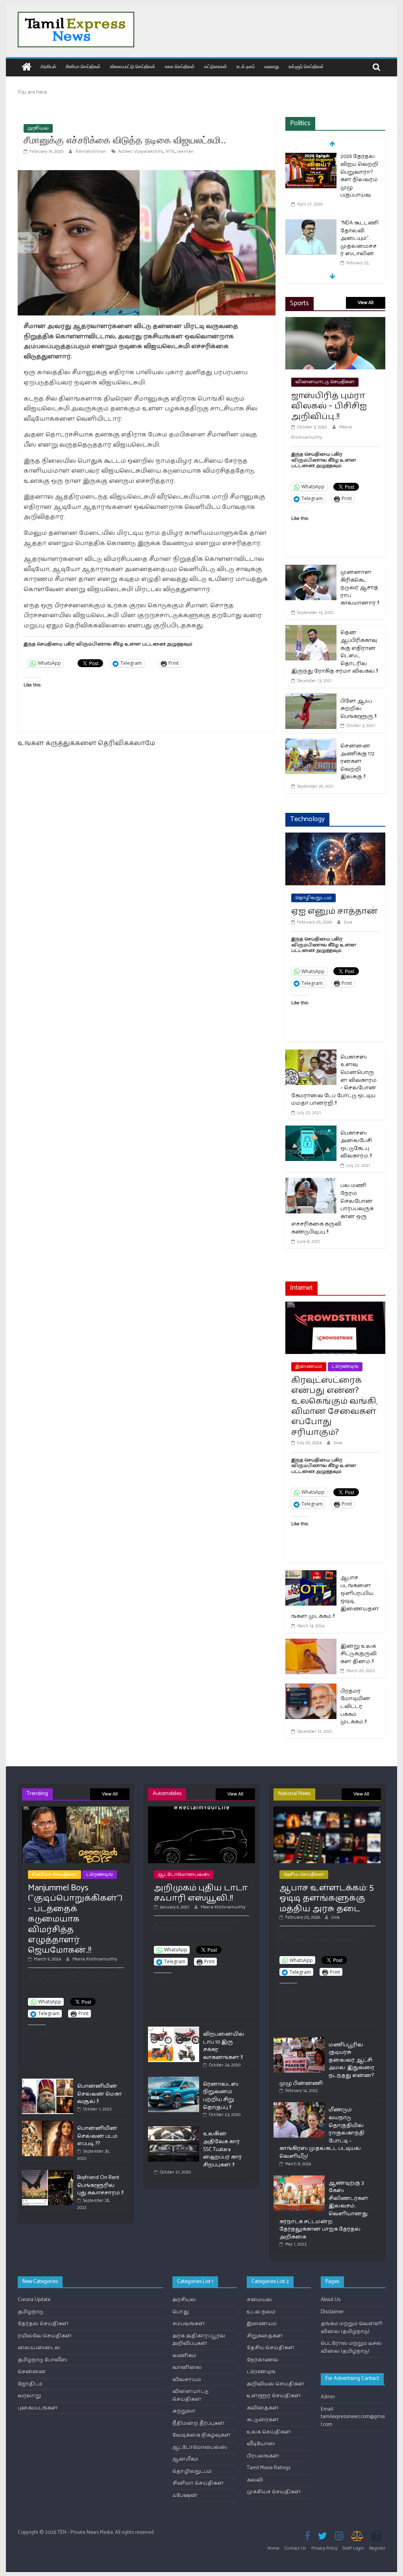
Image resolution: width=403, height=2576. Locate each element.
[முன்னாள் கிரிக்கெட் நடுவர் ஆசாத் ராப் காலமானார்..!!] (311, 570)
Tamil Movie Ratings (269, 2468)
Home (273, 2548)
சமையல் (259, 2300)
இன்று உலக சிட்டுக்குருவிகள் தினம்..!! (359, 1654)
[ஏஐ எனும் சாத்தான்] (335, 837)
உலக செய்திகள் (180, 66)
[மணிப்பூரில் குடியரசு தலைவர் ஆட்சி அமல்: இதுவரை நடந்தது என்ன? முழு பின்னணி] (299, 2041)
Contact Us (295, 2548)
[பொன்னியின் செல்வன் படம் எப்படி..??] (48, 2124)
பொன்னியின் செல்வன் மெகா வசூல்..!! (100, 2094)
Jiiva (348, 922)
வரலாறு (272, 66)
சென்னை (32, 2372)
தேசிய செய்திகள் (304, 1874)
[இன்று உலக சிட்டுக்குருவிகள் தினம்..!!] (311, 1644)
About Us (331, 2300)
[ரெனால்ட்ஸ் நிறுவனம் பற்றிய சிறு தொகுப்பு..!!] (174, 2080)
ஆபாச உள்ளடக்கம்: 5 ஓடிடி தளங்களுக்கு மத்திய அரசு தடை (326, 1898)
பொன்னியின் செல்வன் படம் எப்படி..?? (97, 2136)
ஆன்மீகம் (185, 2459)
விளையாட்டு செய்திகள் (133, 66)
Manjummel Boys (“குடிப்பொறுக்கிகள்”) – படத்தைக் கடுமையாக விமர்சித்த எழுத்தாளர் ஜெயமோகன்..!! (75, 1919)
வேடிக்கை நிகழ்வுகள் (202, 2435)
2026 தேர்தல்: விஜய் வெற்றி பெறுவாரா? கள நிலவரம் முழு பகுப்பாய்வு (359, 176)
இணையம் (309, 1366)
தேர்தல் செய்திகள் (43, 2324)
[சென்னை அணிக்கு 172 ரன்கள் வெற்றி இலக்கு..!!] (311, 743)
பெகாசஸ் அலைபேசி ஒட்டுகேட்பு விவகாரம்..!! (356, 1145)
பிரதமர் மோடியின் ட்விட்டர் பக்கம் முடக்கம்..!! (355, 1707)
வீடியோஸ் (261, 2444)
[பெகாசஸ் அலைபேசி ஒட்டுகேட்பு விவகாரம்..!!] (311, 1130)
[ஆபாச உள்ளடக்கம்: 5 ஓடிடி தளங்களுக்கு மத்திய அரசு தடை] (327, 1810)
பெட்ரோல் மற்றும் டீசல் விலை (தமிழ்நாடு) (351, 2347)
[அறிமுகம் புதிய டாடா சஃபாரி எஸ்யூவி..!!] (202, 1810)
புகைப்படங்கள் (38, 2408)
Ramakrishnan (92, 151)
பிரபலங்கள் (263, 2456)
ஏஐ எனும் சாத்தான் (335, 911)
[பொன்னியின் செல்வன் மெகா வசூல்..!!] (48, 2082)
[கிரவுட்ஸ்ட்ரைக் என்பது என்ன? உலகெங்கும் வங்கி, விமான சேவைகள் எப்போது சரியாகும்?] (335, 1307)
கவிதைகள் (263, 2408)
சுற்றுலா (184, 2411)
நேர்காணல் (263, 2360)
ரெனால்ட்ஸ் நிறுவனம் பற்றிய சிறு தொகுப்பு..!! (221, 2096)
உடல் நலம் (246, 66)
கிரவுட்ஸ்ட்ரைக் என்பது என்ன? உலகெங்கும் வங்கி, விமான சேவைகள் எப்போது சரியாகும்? (334, 1406)
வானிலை (187, 2367)
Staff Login (353, 2548)
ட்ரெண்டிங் (345, 1366)
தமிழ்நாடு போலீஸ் (43, 2360)
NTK (170, 151)
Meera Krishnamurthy (95, 1959)
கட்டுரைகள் (216, 66)
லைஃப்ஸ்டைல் (39, 2348)
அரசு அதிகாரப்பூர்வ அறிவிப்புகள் (199, 2340)
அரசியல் (48, 66)
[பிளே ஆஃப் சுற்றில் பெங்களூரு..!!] (311, 698)
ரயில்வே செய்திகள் (45, 2336)
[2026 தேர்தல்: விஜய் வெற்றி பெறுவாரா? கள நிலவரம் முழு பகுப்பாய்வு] (311, 157)
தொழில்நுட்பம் (313, 898)
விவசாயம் (187, 2380)
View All (366, 303)
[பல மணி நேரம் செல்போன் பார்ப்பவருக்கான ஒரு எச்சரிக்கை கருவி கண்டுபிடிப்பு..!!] (311, 1183)
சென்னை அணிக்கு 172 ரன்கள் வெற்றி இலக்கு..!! (358, 761)
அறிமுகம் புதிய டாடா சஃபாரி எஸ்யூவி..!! (201, 1893)
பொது (181, 2312)
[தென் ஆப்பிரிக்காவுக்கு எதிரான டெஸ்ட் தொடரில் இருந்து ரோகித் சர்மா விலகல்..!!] (311, 630)
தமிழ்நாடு (31, 2312)
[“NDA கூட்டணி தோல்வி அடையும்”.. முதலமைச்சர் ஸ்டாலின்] (311, 224)
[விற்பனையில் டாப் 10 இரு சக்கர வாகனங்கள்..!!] (174, 2030)
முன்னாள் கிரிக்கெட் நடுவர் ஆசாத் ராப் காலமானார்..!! (360, 588)
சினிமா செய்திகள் (83, 66)
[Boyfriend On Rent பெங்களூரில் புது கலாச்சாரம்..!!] (48, 2173)
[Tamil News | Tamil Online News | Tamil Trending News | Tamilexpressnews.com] (27, 68)
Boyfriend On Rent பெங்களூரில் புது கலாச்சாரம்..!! (100, 2185)
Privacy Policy (324, 2548)
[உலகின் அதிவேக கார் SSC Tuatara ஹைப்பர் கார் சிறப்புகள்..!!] (174, 2130)
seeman (185, 151)
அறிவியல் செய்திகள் (276, 2384)
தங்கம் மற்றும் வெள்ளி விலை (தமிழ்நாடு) (352, 2328)
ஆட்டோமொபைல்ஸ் (184, 1874)
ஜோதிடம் (30, 2384)
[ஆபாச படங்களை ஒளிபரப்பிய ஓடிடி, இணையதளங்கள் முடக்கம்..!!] (311, 1575)
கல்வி (255, 2480)
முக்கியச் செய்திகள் (274, 2492)
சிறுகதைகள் (265, 2336)
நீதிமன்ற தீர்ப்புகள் (199, 2423)
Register (377, 2548)
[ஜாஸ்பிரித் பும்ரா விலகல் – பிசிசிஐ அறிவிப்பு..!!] (335, 322)
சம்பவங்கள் (189, 2324)
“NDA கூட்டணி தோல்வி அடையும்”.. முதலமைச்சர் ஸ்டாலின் (360, 238)
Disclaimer (332, 2312)
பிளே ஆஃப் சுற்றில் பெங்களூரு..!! (358, 709)
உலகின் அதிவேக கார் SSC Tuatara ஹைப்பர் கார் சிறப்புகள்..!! (223, 2149)
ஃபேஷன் (185, 2495)
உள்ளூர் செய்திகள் (306, 66)
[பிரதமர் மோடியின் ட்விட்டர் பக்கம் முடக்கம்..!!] (311, 1689)
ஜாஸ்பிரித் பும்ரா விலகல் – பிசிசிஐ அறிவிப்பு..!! (329, 406)
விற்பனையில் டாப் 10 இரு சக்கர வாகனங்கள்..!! (224, 2046)
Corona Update (34, 2300)
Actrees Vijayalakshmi (140, 151)
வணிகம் (184, 2356)
